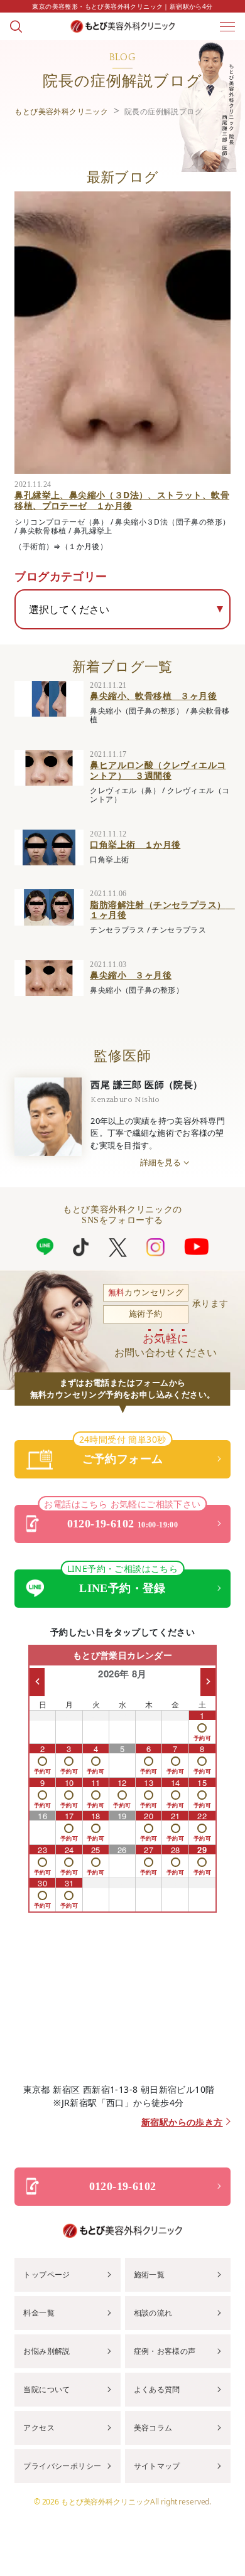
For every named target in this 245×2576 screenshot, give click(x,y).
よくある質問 (157, 2389)
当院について (46, 2389)
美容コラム (153, 2428)
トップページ (46, 2274)
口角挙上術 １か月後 (135, 844)
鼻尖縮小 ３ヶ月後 (131, 975)
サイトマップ (157, 2466)
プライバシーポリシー (62, 2466)
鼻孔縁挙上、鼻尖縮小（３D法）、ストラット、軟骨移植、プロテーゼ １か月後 (122, 500)
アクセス (39, 2428)
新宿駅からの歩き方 (182, 2123)
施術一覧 (150, 2274)
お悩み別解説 (46, 2351)
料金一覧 (39, 2313)
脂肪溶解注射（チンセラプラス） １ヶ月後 (162, 910)
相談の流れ (153, 2313)
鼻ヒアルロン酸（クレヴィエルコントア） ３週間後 (158, 770)
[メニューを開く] (227, 26)
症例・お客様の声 (165, 2351)
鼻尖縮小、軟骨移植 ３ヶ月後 (153, 696)
